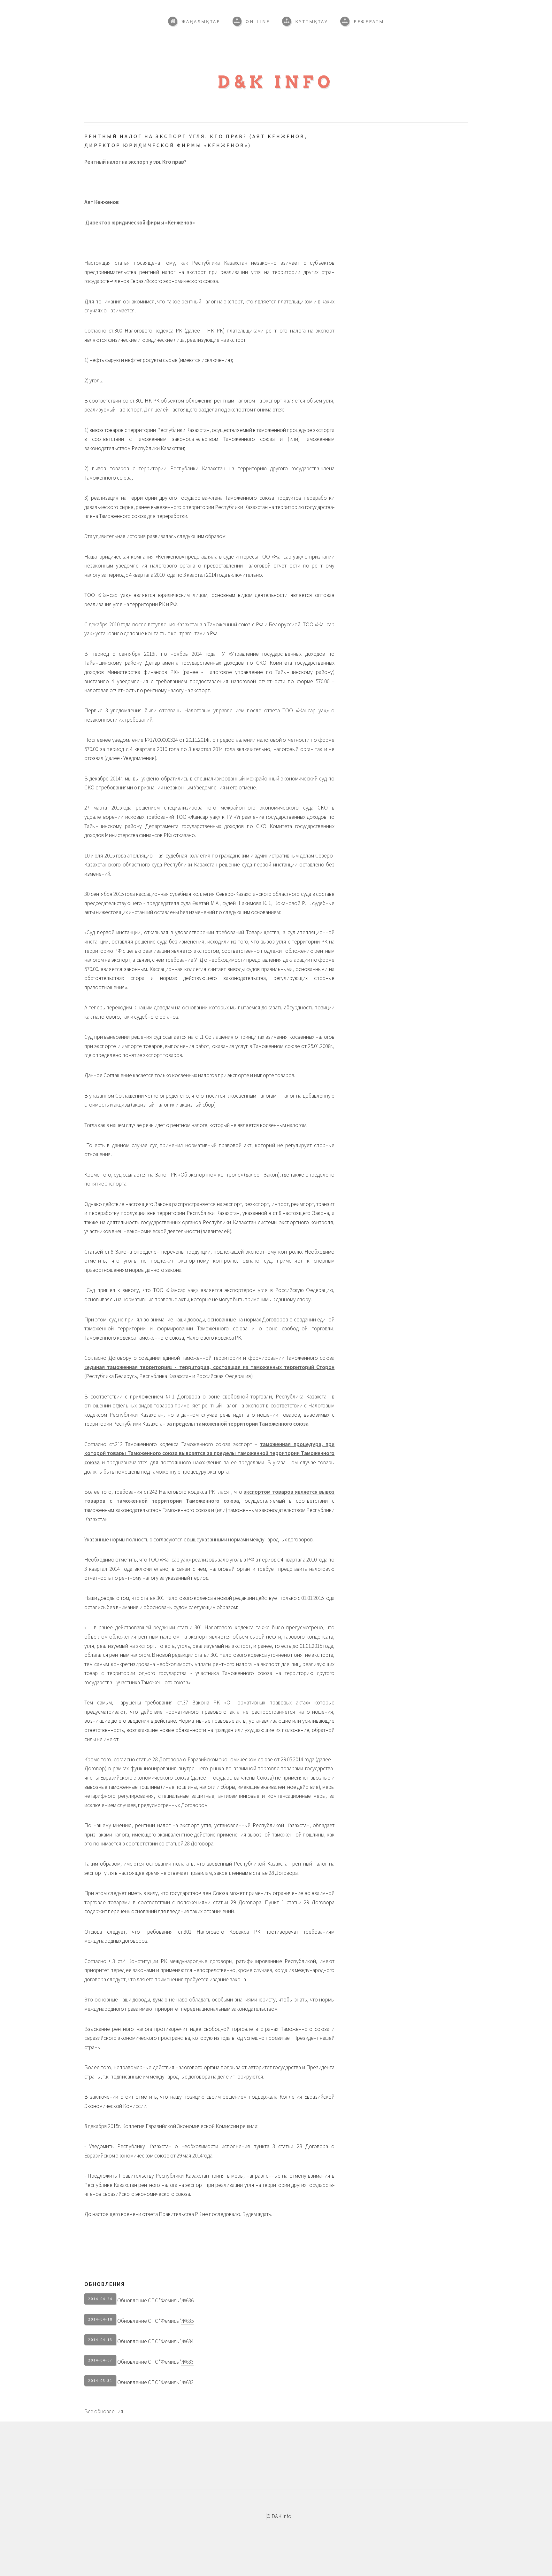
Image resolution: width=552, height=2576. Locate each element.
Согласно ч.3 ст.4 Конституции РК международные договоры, (209, 1970)
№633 (187, 2362)
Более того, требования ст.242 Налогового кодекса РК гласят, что (209, 1506)
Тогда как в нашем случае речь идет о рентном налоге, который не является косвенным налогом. (196, 1125)
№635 (187, 2321)
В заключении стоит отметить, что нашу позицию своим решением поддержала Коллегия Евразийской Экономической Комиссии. (209, 2101)
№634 (187, 2341)
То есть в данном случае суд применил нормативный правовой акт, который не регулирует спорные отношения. (209, 1150)
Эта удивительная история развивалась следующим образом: (155, 536)
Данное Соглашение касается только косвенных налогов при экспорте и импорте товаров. (190, 1075)
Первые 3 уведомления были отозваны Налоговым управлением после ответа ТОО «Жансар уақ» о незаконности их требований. (209, 715)
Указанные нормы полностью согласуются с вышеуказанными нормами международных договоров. (199, 1539)
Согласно (209, 335)
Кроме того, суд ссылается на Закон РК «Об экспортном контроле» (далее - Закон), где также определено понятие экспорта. (209, 1179)
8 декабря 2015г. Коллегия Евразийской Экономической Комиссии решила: (171, 2126)
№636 (187, 2300)
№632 (187, 2382)
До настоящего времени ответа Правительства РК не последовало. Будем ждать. (178, 2214)
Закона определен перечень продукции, (209, 1261)
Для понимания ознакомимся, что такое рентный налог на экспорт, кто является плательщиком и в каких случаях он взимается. (209, 306)
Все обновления (104, 2411)
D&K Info (276, 82)
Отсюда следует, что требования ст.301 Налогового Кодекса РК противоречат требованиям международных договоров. (209, 1936)
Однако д (209, 1218)
